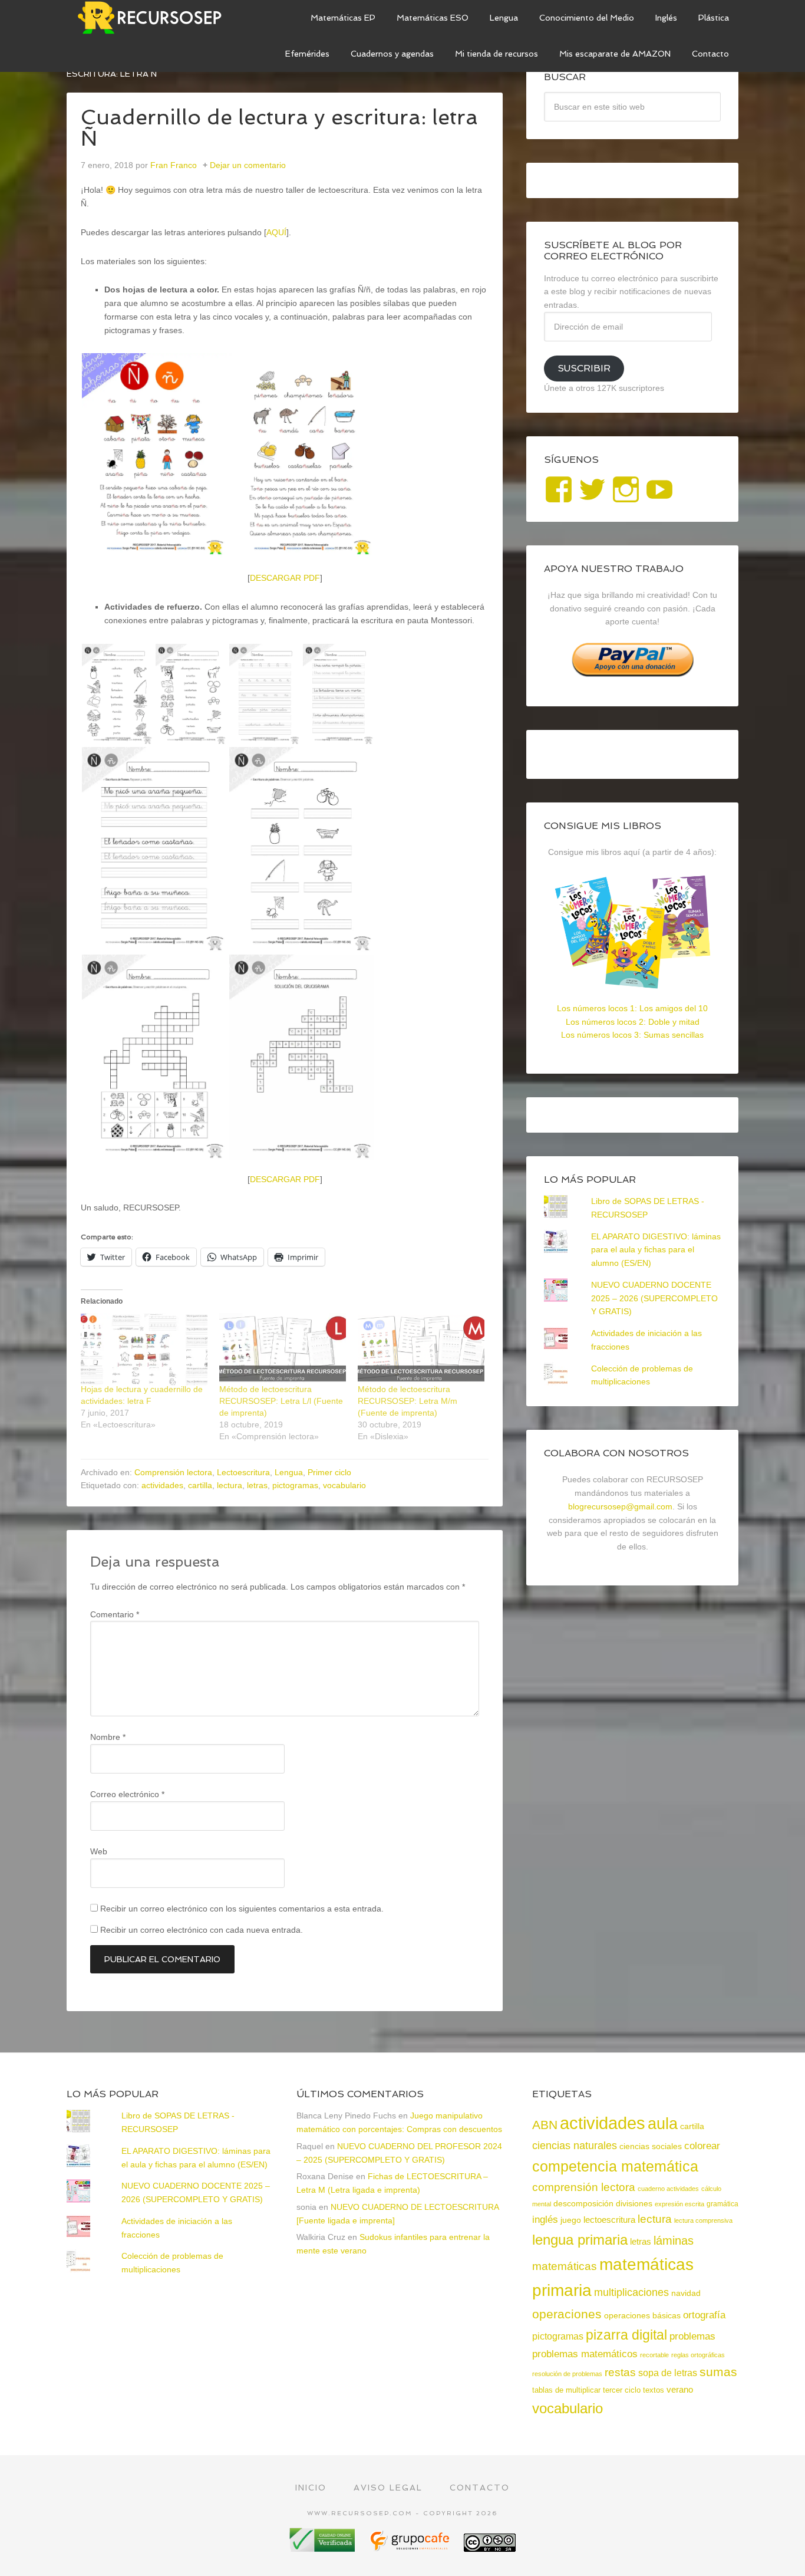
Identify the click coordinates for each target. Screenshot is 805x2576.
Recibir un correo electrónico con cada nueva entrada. (202, 1930)
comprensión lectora (584, 2187)
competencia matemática (615, 2166)
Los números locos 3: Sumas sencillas (632, 1035)
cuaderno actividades (668, 2189)
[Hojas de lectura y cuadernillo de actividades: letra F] (144, 1349)
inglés (545, 2219)
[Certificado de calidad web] (324, 2547)
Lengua (289, 1472)
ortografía (704, 2315)
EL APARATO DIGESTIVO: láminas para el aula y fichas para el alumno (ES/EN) (656, 1250)
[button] (154, 456)
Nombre (108, 1737)
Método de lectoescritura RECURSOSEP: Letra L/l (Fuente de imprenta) (281, 1401)
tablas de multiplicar (566, 2390)
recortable (654, 2355)
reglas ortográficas (698, 2355)
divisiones (634, 2203)
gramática (722, 2204)
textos (654, 2390)
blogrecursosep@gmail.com (620, 1506)
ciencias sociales (651, 2146)
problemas (692, 2336)
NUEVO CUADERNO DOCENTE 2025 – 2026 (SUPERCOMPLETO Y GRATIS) (654, 1298)
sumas (718, 2372)
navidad (686, 2293)
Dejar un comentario (248, 165)
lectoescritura (609, 2220)
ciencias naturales (575, 2146)
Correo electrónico (127, 1794)
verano (680, 2390)
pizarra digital (626, 2335)
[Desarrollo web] (411, 2547)
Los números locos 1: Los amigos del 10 (632, 1008)
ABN (545, 2125)
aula (663, 2123)
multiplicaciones (631, 2292)
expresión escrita (679, 2204)
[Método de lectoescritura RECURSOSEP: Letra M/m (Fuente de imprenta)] (421, 1349)
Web (99, 1851)
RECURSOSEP (155, 18)
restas (620, 2372)
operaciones (567, 2314)
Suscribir (584, 368)
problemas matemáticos (585, 2354)
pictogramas (295, 1485)
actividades (162, 1485)
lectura (230, 1485)
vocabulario (344, 1485)
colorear (702, 2146)
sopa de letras (668, 2373)
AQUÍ (276, 232)
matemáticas (565, 2266)
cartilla (200, 1485)
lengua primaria (580, 2240)
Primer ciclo (329, 1472)
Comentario (115, 1614)
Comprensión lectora (173, 1472)
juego (571, 2220)
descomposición (583, 2203)
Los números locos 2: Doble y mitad (633, 1022)
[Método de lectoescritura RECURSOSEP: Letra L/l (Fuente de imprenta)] (283, 1349)
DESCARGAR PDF (285, 578)
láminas (674, 2241)
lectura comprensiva (703, 2220)
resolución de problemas (567, 2374)
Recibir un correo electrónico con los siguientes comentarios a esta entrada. (242, 1909)
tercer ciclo (622, 2390)
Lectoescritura (243, 1472)
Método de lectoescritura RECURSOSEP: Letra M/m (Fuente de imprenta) (408, 1401)
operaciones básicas (642, 2315)
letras (257, 1485)
